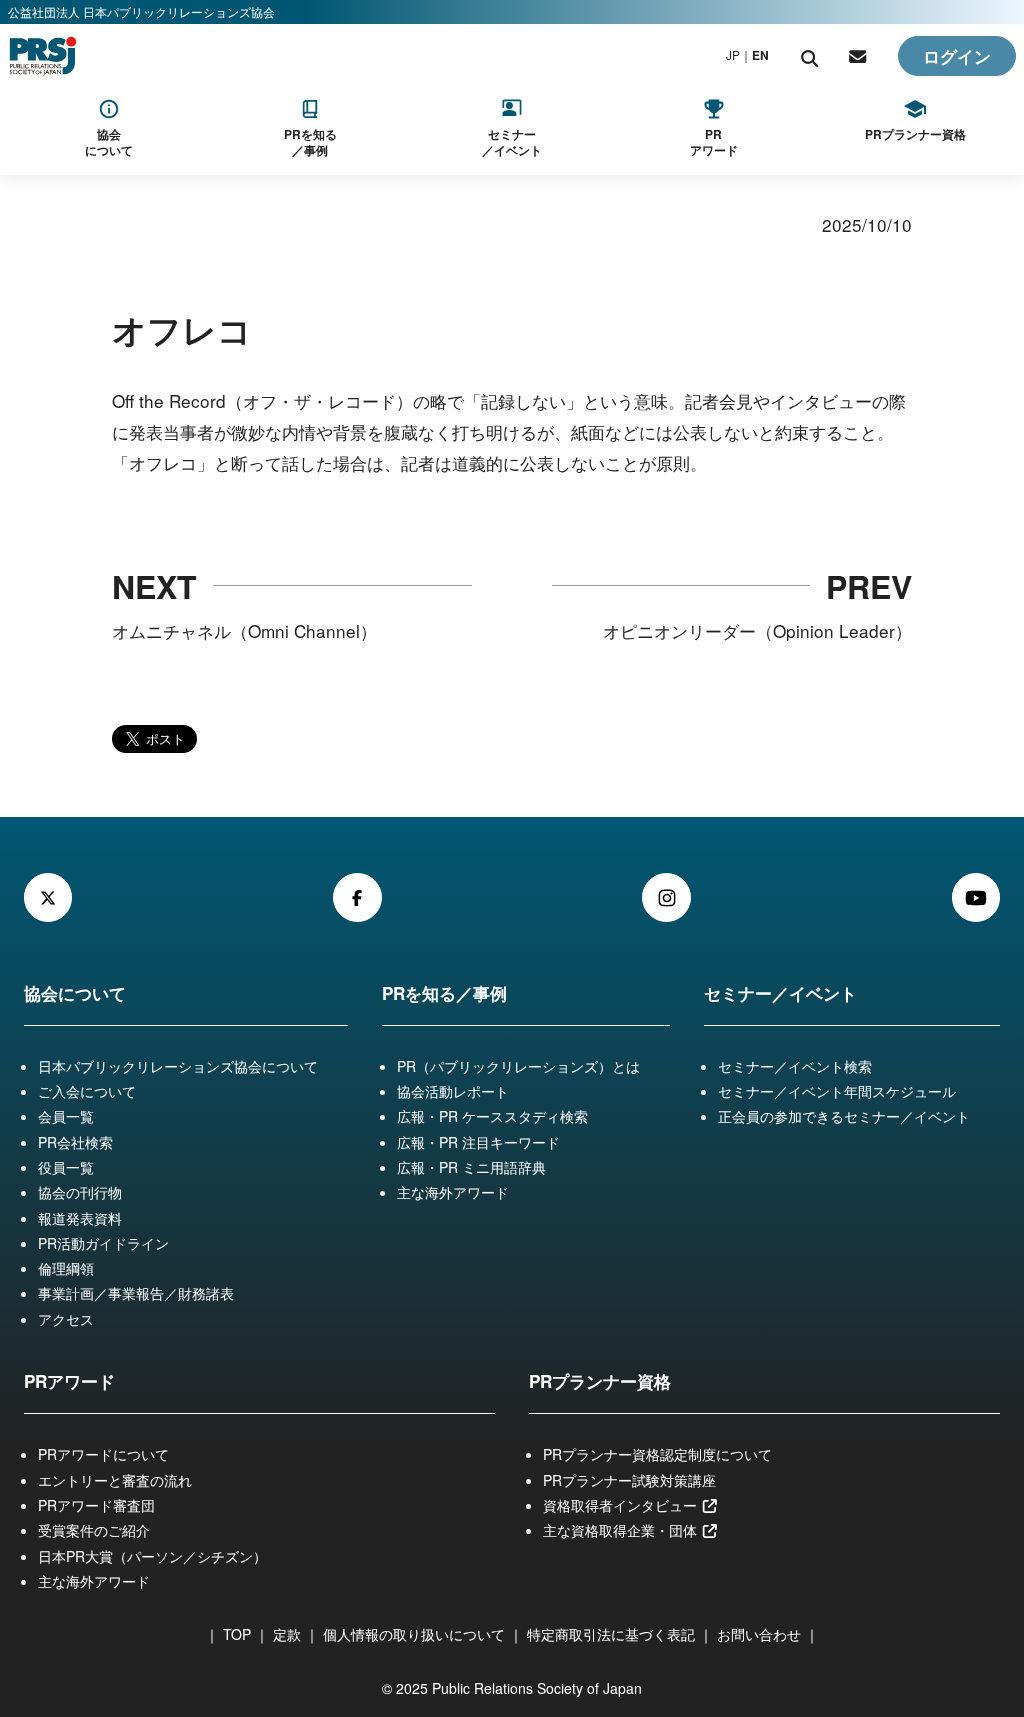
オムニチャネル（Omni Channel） (244, 630)
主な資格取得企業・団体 (622, 1530)
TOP (237, 1634)
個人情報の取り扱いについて (414, 1634)
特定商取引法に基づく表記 (611, 1634)
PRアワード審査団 (96, 1505)
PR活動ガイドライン (103, 1243)
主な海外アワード (453, 1192)
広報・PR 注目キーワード (478, 1142)
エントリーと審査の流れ (115, 1480)
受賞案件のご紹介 (94, 1530)
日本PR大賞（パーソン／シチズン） (152, 1556)
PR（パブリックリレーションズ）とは (518, 1066)
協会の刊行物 (80, 1192)
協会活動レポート (453, 1091)
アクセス (66, 1319)
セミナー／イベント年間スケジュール (837, 1091)
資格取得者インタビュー (622, 1505)
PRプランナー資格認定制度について (657, 1454)
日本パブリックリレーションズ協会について (178, 1066)
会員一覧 (66, 1116)
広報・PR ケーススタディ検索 (492, 1116)
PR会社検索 (75, 1142)
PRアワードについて (103, 1454)
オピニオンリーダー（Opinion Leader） (757, 630)
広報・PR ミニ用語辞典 (471, 1167)
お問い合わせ (759, 1634)
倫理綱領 (66, 1268)
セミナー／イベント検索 (795, 1066)
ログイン (957, 56)
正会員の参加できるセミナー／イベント (844, 1116)
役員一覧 (66, 1167)
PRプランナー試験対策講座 (629, 1480)
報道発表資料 (80, 1218)
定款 (287, 1634)
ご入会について (87, 1091)
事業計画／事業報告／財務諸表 (136, 1293)
